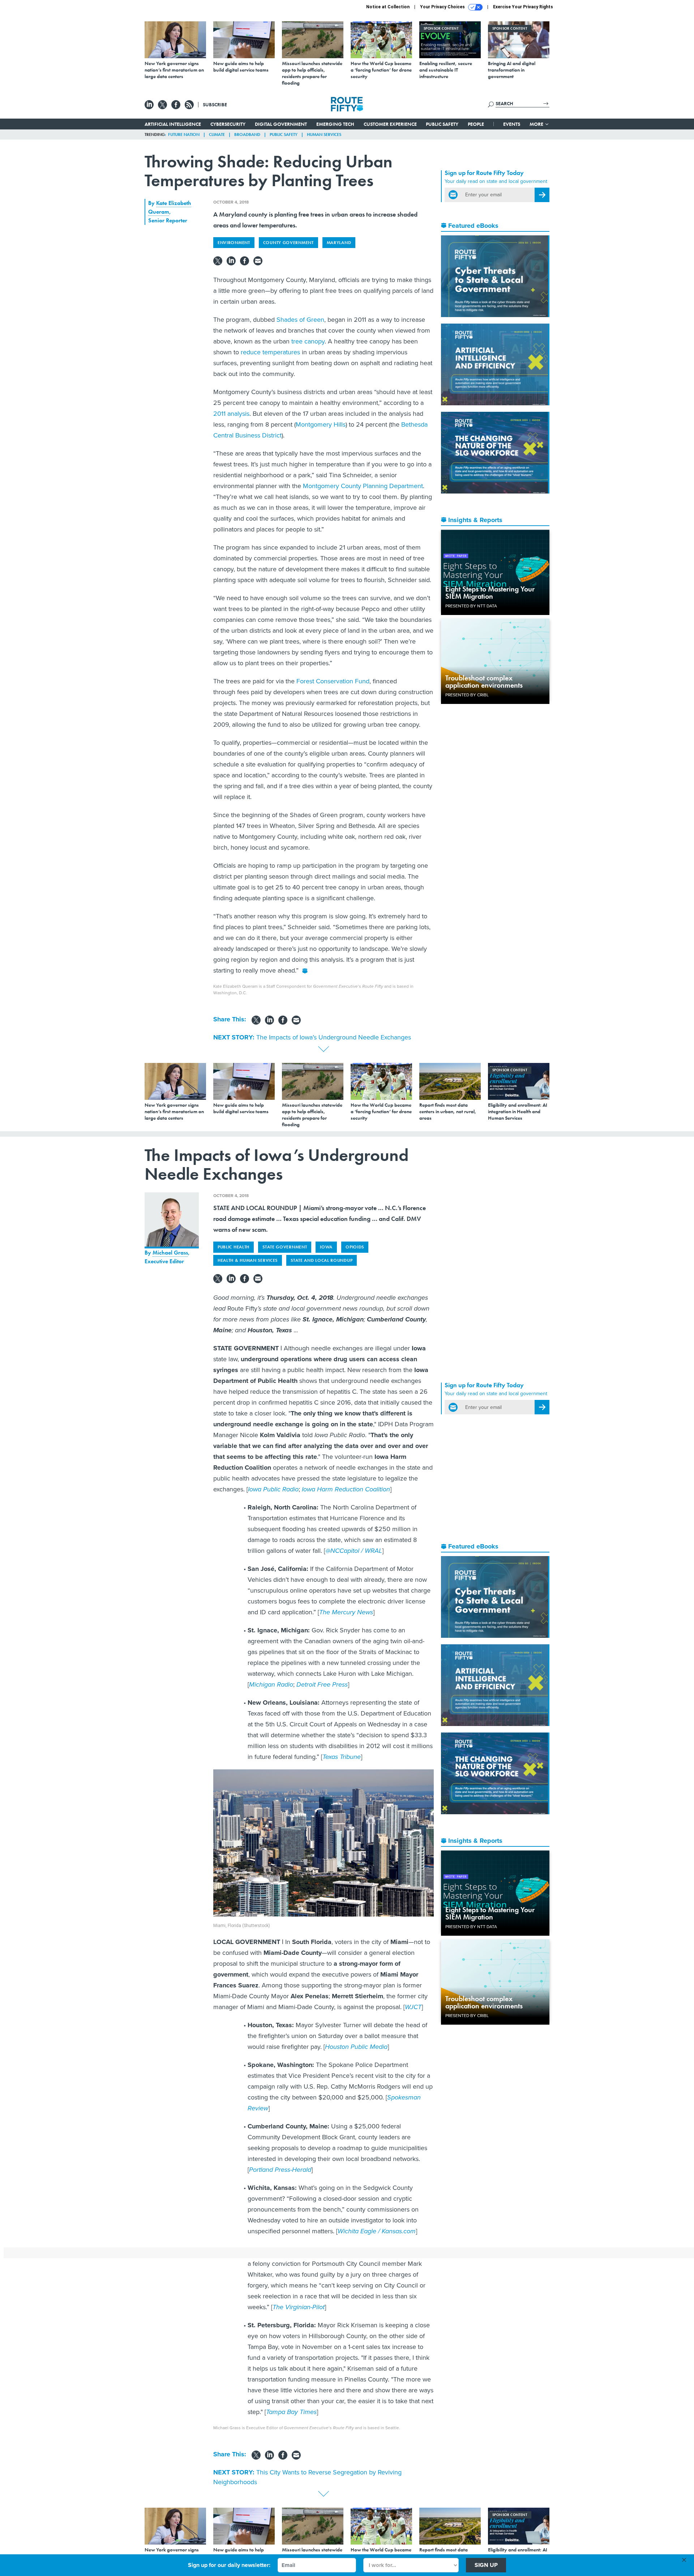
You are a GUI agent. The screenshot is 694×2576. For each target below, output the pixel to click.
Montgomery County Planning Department (363, 486)
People (476, 124)
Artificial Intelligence (173, 124)
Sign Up (486, 2565)
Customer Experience (390, 124)
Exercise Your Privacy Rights (523, 7)
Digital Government (281, 124)
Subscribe (215, 104)
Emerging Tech (335, 124)
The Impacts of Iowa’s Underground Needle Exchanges (334, 1037)
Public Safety (442, 124)
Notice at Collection (388, 7)
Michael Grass (170, 1253)
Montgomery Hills (321, 424)
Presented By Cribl (467, 695)
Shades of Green (300, 320)
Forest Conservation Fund (333, 681)
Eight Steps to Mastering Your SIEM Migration (490, 593)
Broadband (247, 134)
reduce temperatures (269, 352)
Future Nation (184, 134)
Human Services (324, 134)
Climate (217, 134)
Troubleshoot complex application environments (484, 682)
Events (512, 124)
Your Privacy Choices (443, 7)
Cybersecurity (228, 124)
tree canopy (308, 341)
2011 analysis (231, 414)
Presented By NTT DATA (471, 606)
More (537, 124)
